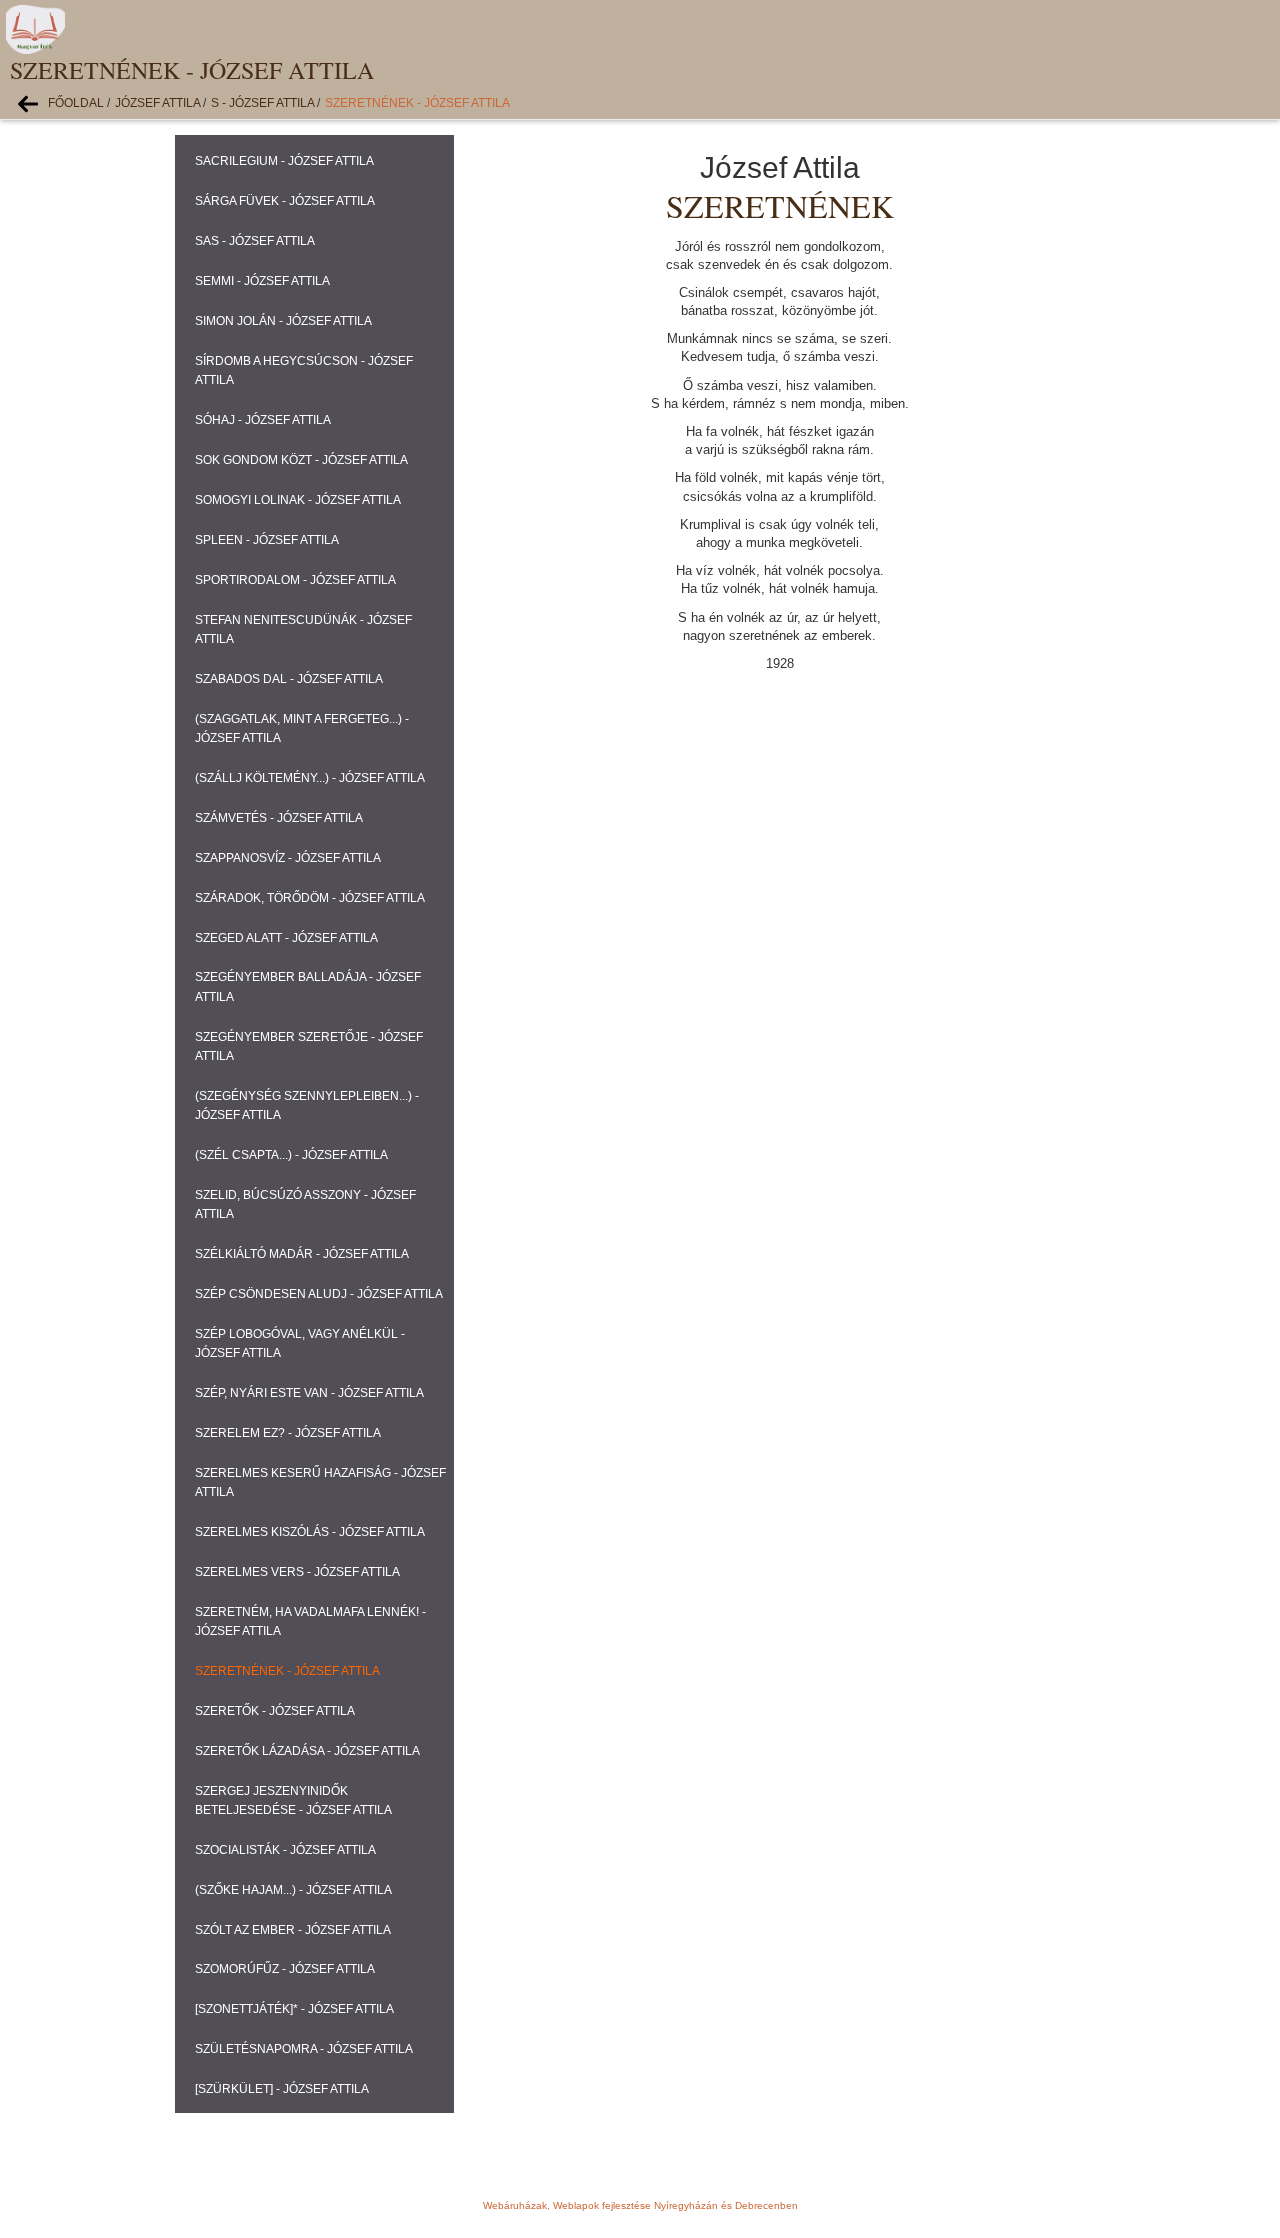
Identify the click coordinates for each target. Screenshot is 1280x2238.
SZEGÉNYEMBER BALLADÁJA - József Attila (308, 986)
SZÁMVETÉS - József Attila (279, 818)
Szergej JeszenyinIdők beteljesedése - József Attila (293, 1800)
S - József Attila (262, 103)
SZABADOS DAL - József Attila (289, 679)
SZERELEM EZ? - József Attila (288, 1433)
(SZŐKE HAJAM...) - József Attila (293, 1890)
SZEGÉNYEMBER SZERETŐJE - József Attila (309, 1046)
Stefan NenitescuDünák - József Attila (303, 629)
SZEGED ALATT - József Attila (286, 938)
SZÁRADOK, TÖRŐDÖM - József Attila (310, 898)
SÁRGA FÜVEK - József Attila (285, 201)
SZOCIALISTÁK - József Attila (285, 1850)
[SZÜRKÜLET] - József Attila (282, 2089)
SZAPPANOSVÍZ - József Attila (288, 858)
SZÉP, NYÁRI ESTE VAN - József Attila (309, 1393)
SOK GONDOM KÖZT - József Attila (301, 460)
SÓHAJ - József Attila (263, 420)
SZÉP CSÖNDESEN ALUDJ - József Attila (319, 1294)
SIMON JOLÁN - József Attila (283, 321)
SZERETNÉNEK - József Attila (417, 103)
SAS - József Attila (255, 241)
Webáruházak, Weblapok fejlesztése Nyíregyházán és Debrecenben (640, 2205)
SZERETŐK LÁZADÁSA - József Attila (307, 1751)
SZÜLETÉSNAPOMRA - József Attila (304, 2049)
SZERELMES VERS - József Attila (297, 1572)
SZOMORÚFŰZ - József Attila (285, 1969)
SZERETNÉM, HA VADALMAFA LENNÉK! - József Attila (310, 1621)
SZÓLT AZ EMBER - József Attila (293, 1930)
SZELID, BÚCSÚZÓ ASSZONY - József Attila (305, 1204)
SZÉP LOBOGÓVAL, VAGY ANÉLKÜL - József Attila (300, 1343)
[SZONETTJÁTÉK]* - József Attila (294, 2009)
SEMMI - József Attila (262, 281)
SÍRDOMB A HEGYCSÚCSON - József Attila (304, 370)
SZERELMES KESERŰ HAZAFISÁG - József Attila (320, 1482)
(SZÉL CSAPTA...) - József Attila (291, 1155)
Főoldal (76, 103)
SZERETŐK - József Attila (275, 1711)
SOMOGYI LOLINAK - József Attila (298, 500)
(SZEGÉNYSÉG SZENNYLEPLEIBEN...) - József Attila (307, 1105)
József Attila (157, 103)
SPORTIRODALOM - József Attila (295, 580)
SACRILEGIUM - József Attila (284, 161)
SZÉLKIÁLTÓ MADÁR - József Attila (302, 1254)
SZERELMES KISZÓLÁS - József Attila (310, 1532)
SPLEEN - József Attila (267, 540)
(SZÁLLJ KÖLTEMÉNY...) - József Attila (310, 778)
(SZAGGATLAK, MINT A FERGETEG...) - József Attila (302, 728)
